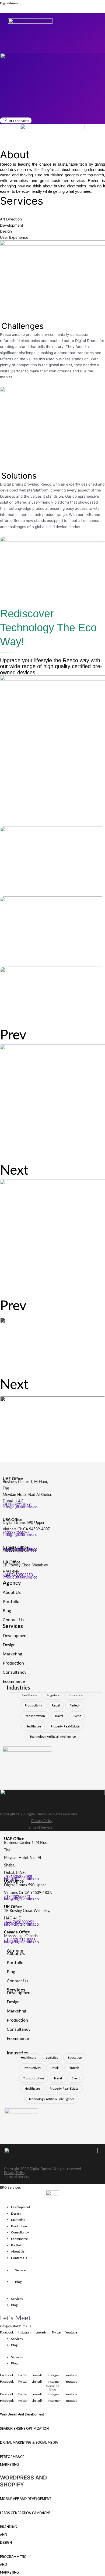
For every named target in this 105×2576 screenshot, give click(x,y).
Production (19, 2226)
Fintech (75, 1705)
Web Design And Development (22, 2414)
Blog (18, 2282)
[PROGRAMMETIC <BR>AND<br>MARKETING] (1, 2549)
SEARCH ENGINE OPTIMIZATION (24, 2429)
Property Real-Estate (65, 1726)
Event (77, 1716)
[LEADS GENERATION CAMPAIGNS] (1, 2506)
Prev (13, 1035)
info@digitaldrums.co (20, 1507)
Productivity (33, 1705)
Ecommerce (19, 2239)
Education (76, 1695)
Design (16, 2214)
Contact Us (19, 2258)
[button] (47, 33)
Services (21, 2270)
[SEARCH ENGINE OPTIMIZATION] (1, 2421)
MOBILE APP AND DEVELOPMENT (26, 2499)
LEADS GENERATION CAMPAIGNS (25, 2513)
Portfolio (17, 2245)
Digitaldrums (9, 3)
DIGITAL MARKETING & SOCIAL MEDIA (29, 2443)
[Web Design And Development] (1, 2407)
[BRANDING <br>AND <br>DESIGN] (1, 2520)
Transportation (35, 1716)
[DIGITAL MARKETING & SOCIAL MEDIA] (1, 2435)
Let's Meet (15, 2318)
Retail (56, 1705)
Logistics (53, 1695)
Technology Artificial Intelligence (53, 1737)
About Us (18, 2251)
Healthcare (29, 1695)
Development (21, 2207)
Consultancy (20, 2232)
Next (14, 1171)
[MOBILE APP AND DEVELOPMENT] (1, 2491)
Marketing (18, 2220)
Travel (59, 1716)
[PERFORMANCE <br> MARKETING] (1, 2449)
